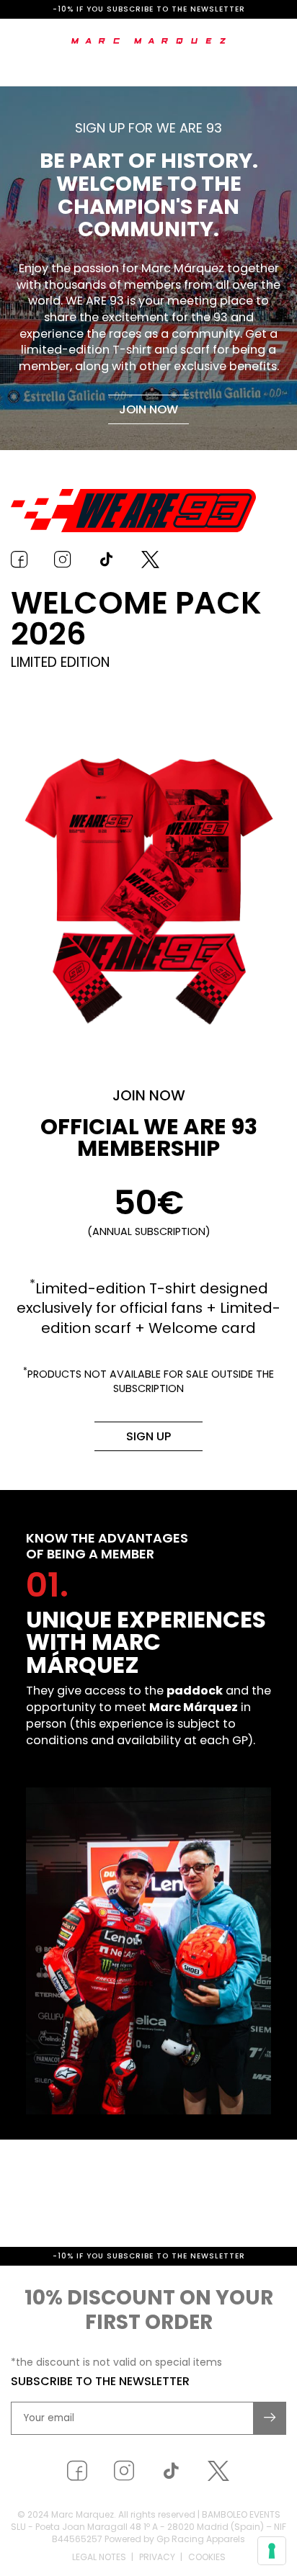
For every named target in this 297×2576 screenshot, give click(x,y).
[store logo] (149, 41)
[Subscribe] (270, 2474)
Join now (148, 409)
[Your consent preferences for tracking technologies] (272, 2551)
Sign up (148, 1436)
